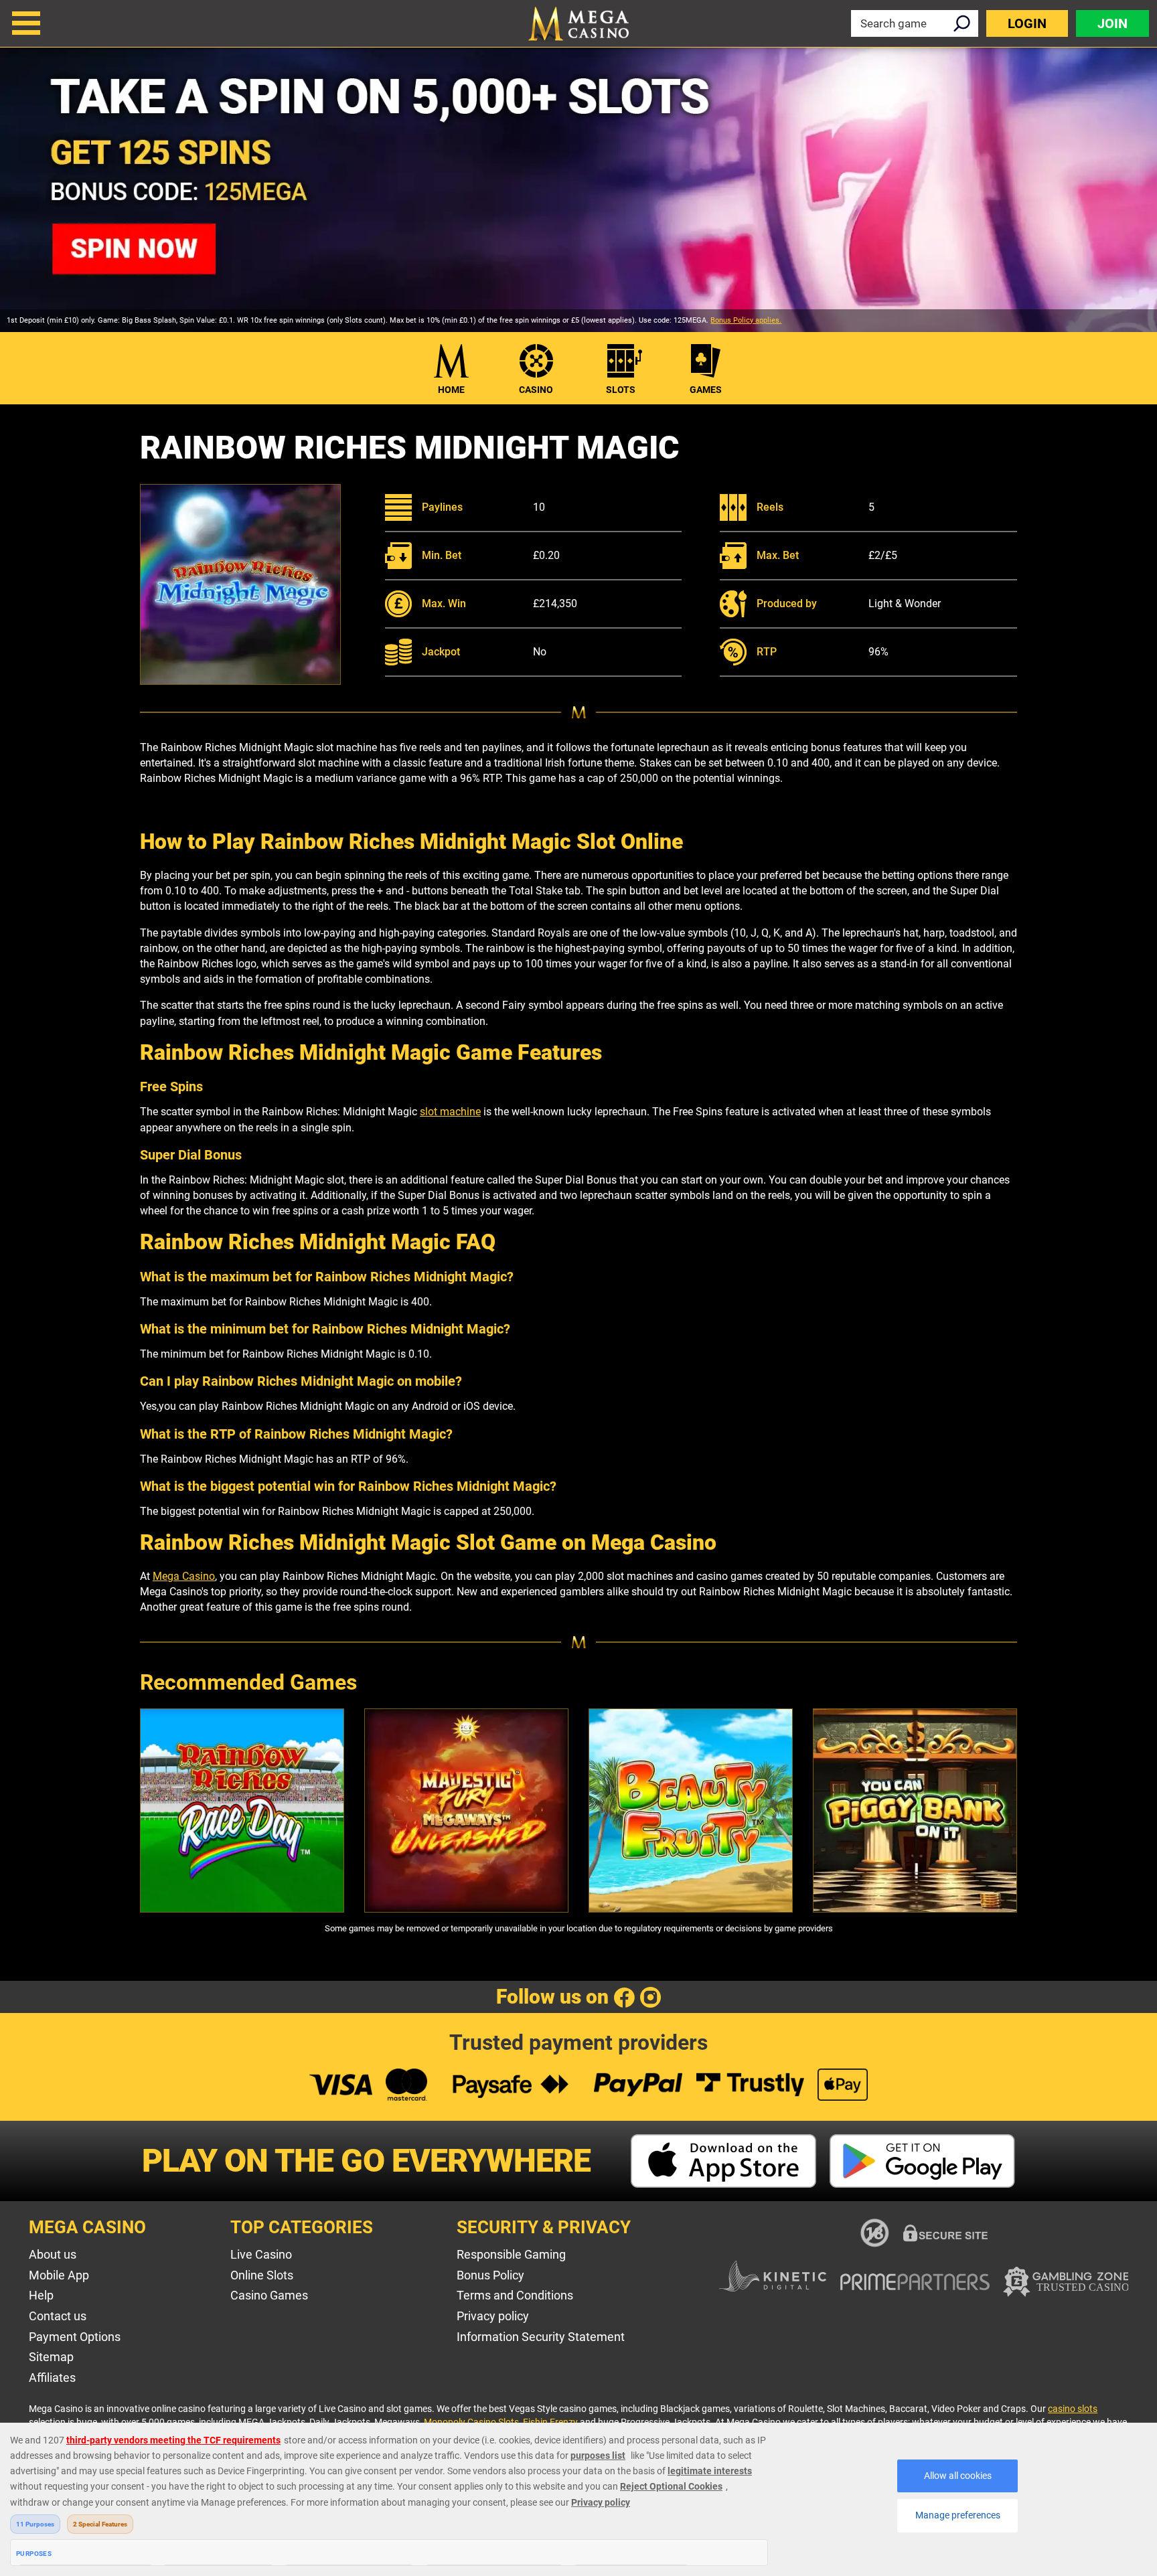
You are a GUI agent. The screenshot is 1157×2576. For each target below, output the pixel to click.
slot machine (450, 1112)
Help (41, 2295)
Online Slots (262, 2275)
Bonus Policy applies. (746, 320)
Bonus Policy (490, 2275)
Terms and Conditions (515, 2295)
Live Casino (261, 2254)
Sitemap (51, 2357)
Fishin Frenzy (550, 2422)
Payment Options (75, 2337)
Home (451, 390)
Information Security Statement (541, 2337)
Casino (536, 390)
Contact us (58, 2316)
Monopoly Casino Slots (471, 2422)
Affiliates (52, 2378)
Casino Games (269, 2295)
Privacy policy (493, 2316)
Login (1027, 23)
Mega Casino (184, 1576)
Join (1112, 23)
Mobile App (59, 2275)
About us (53, 2254)
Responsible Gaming (511, 2254)
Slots (621, 390)
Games (706, 390)
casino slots (1073, 2409)
